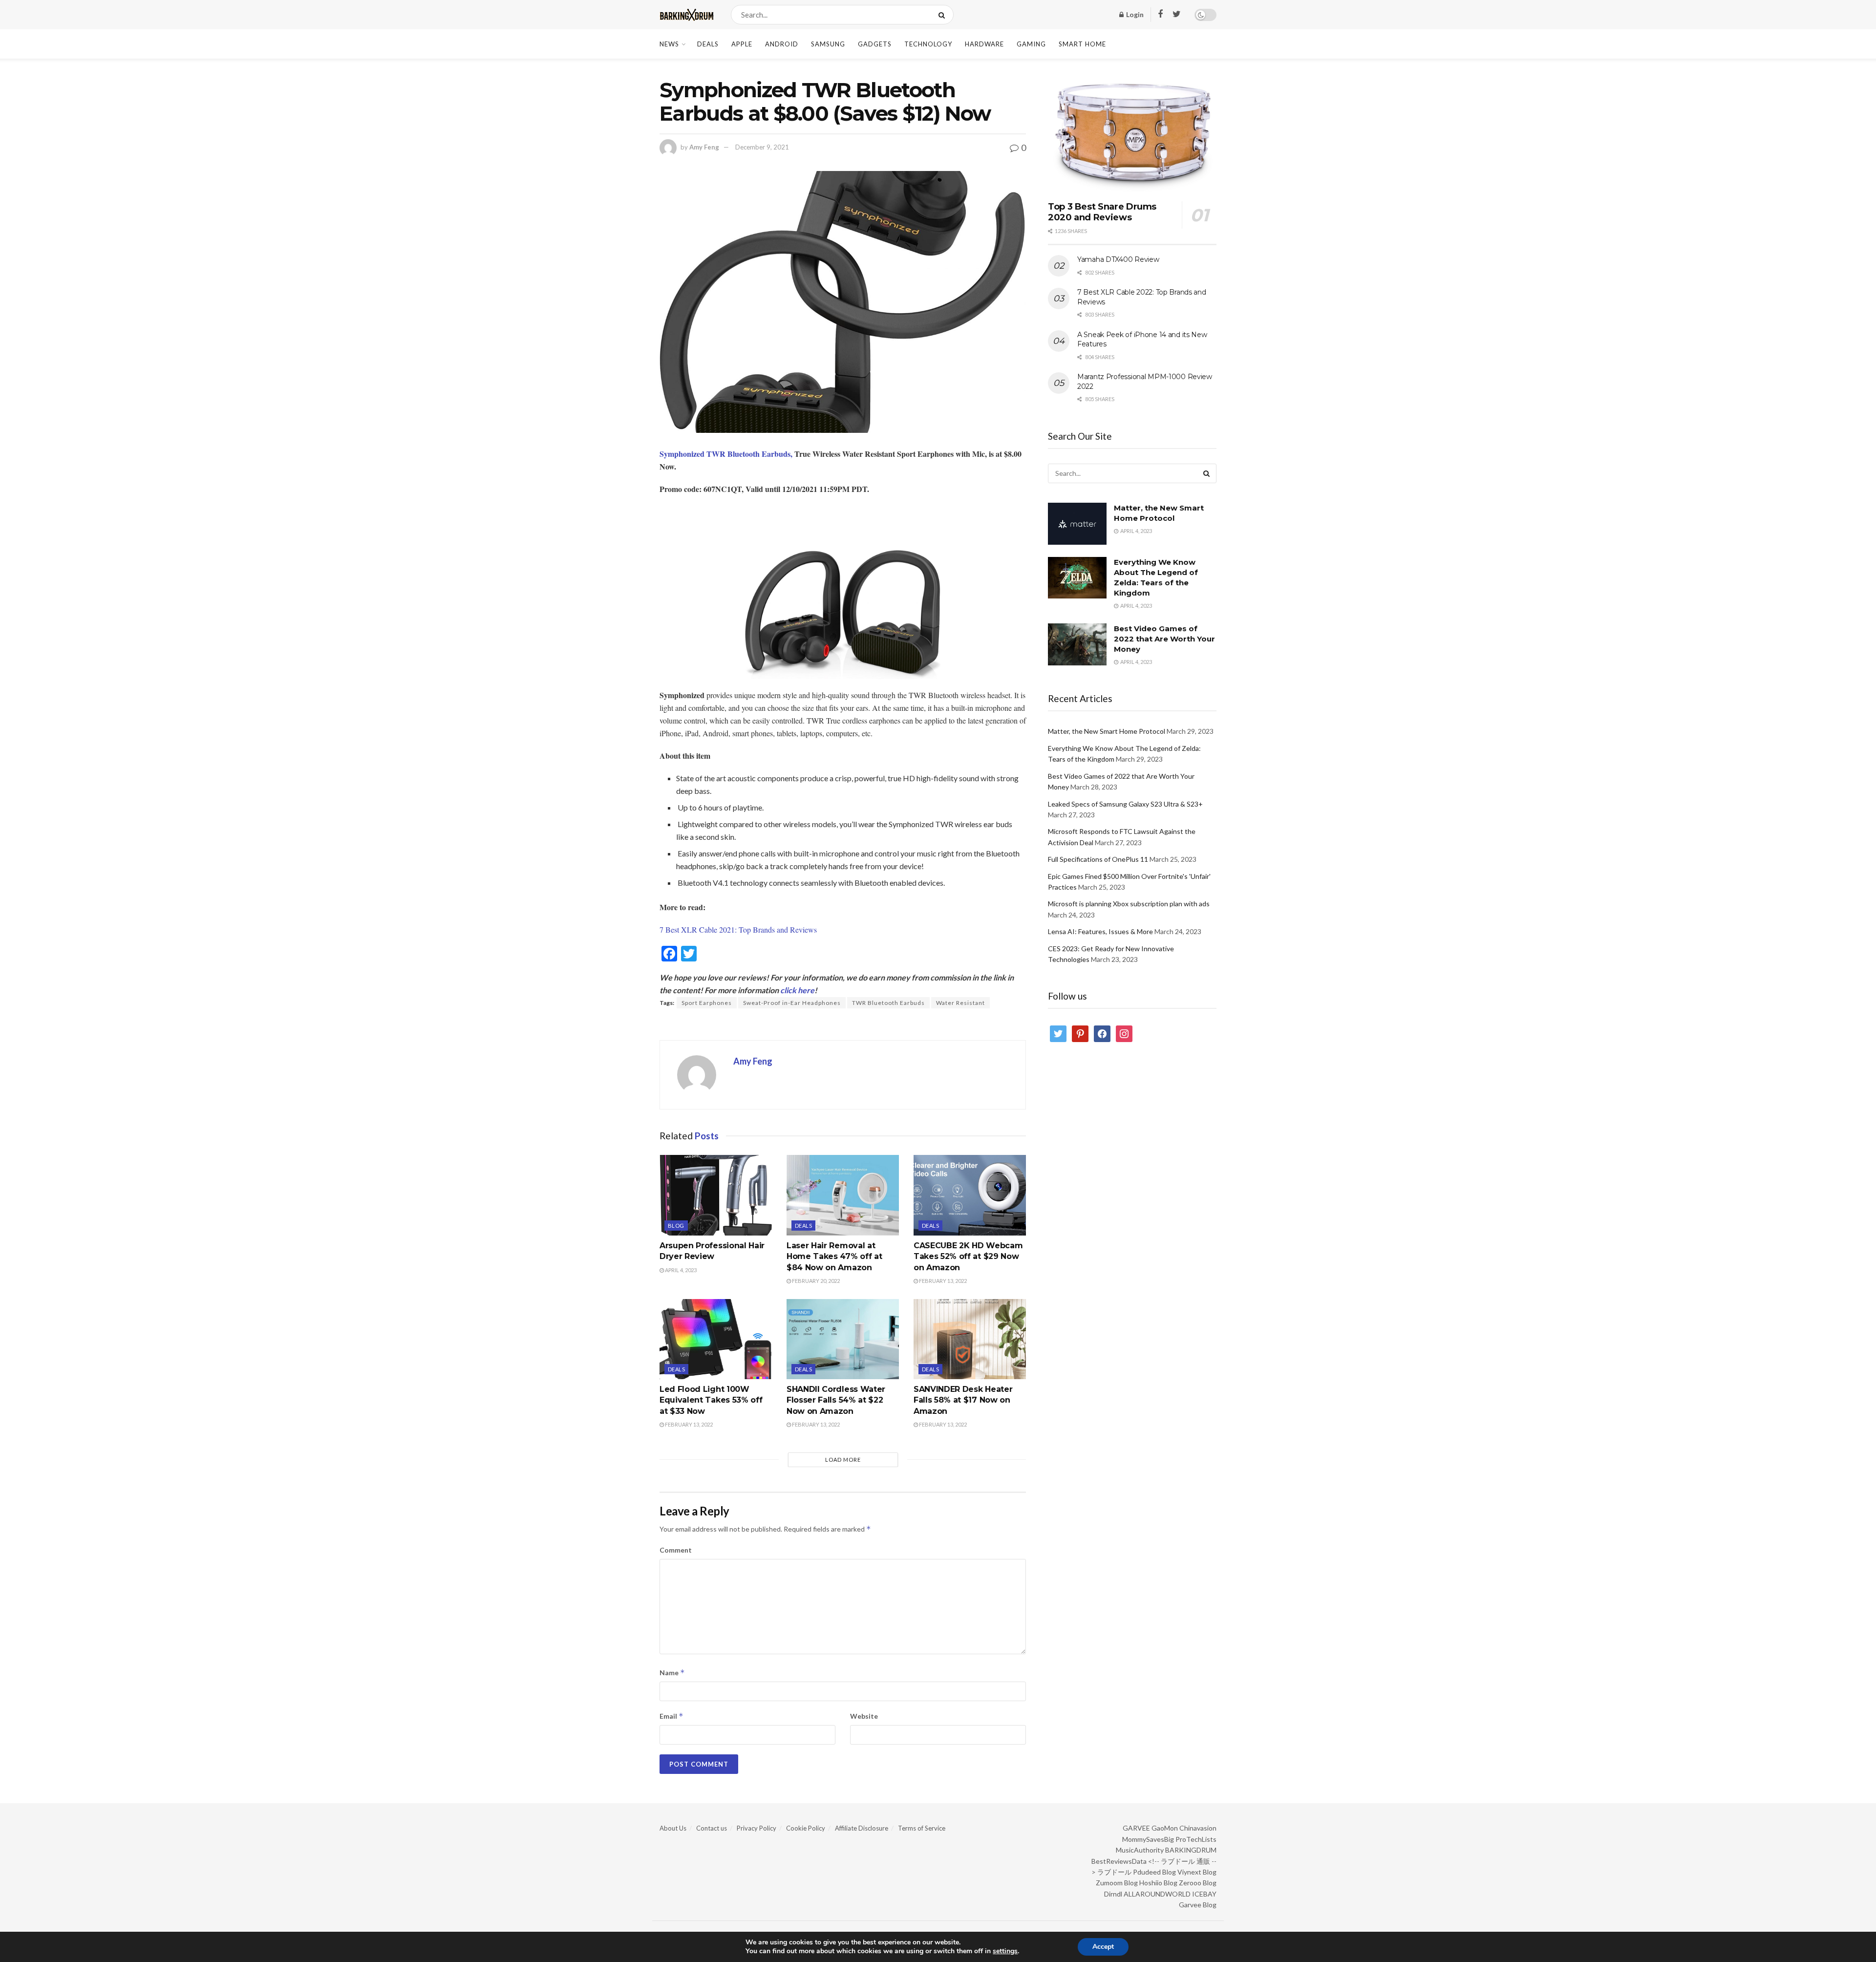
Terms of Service (922, 1828)
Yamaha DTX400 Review (1118, 259)
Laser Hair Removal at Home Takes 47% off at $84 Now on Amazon (834, 1257)
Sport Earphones (707, 1003)
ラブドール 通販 (1185, 1861)
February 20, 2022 (815, 1281)
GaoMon (1165, 1828)
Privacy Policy (757, 1828)
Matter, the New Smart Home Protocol (1107, 731)
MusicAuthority (1140, 1850)
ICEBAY (1204, 1894)
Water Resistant (960, 1003)
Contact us (712, 1828)
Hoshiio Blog (1158, 1883)
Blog (676, 1226)
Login (1134, 14)
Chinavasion (1198, 1828)
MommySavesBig (1148, 1839)
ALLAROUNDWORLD (1157, 1894)
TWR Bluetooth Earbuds (888, 1003)
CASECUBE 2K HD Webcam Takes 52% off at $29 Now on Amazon (968, 1257)
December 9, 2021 (762, 147)
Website (864, 1716)
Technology (928, 44)
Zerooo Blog (1198, 1883)
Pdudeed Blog (1154, 1872)
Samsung (828, 44)
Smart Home (1082, 44)
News (669, 44)
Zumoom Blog (1117, 1883)
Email (672, 1716)
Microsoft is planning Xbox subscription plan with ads (1129, 904)
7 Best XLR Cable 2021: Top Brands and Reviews (738, 929)
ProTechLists (1196, 1839)
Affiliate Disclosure (862, 1828)
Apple (742, 44)
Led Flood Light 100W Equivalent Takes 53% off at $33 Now (711, 1400)
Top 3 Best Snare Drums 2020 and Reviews (1102, 212)
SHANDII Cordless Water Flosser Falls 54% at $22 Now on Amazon (836, 1400)
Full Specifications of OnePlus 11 (1098, 859)
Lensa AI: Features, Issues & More (1100, 931)
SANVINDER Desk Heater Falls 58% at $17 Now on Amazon (963, 1400)
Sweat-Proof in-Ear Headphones (792, 1003)
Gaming (1031, 44)
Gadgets (875, 44)
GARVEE (1136, 1828)
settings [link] (1005, 1951)
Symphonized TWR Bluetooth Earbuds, (726, 454)
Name (672, 1673)
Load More (843, 1460)
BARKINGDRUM (1191, 1850)
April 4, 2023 (680, 1270)
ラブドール (1114, 1872)
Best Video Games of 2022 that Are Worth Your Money (1164, 639)
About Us (673, 1828)
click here (797, 990)
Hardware (984, 44)
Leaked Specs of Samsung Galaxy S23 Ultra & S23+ (1125, 804)
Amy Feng (704, 147)
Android (782, 44)
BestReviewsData (1119, 1861)
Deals (708, 44)
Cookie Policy (806, 1828)
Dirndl (1113, 1894)
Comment (676, 1550)
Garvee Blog (1198, 1905)
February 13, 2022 (942, 1281)
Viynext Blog (1197, 1872)
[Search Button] (944, 15)
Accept (1103, 1947)
